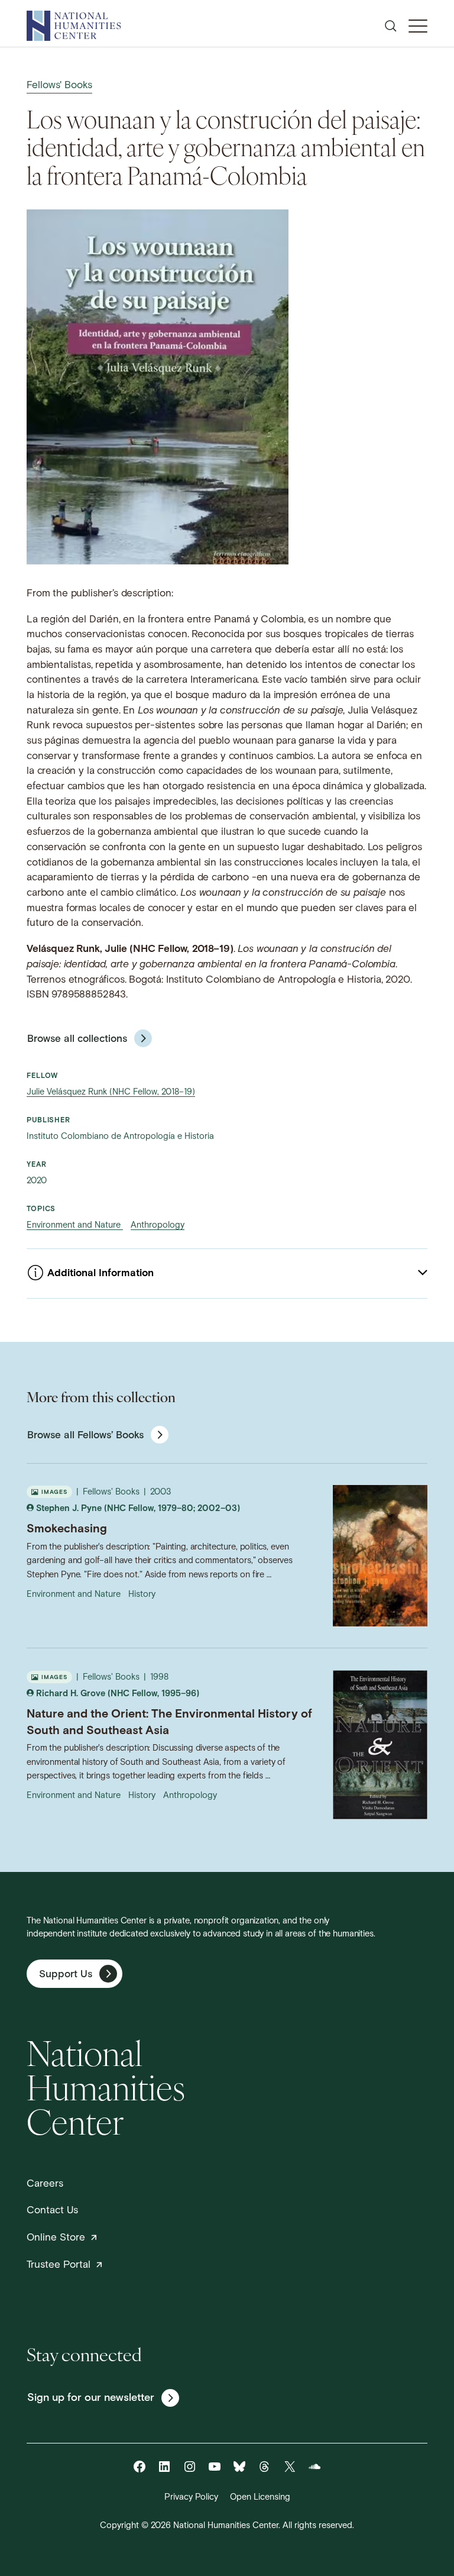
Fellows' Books (59, 85)
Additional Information (100, 1274)
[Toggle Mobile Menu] (418, 26)
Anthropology (158, 1226)
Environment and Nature (75, 1226)
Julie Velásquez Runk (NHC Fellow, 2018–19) (111, 1092)
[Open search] (391, 26)
